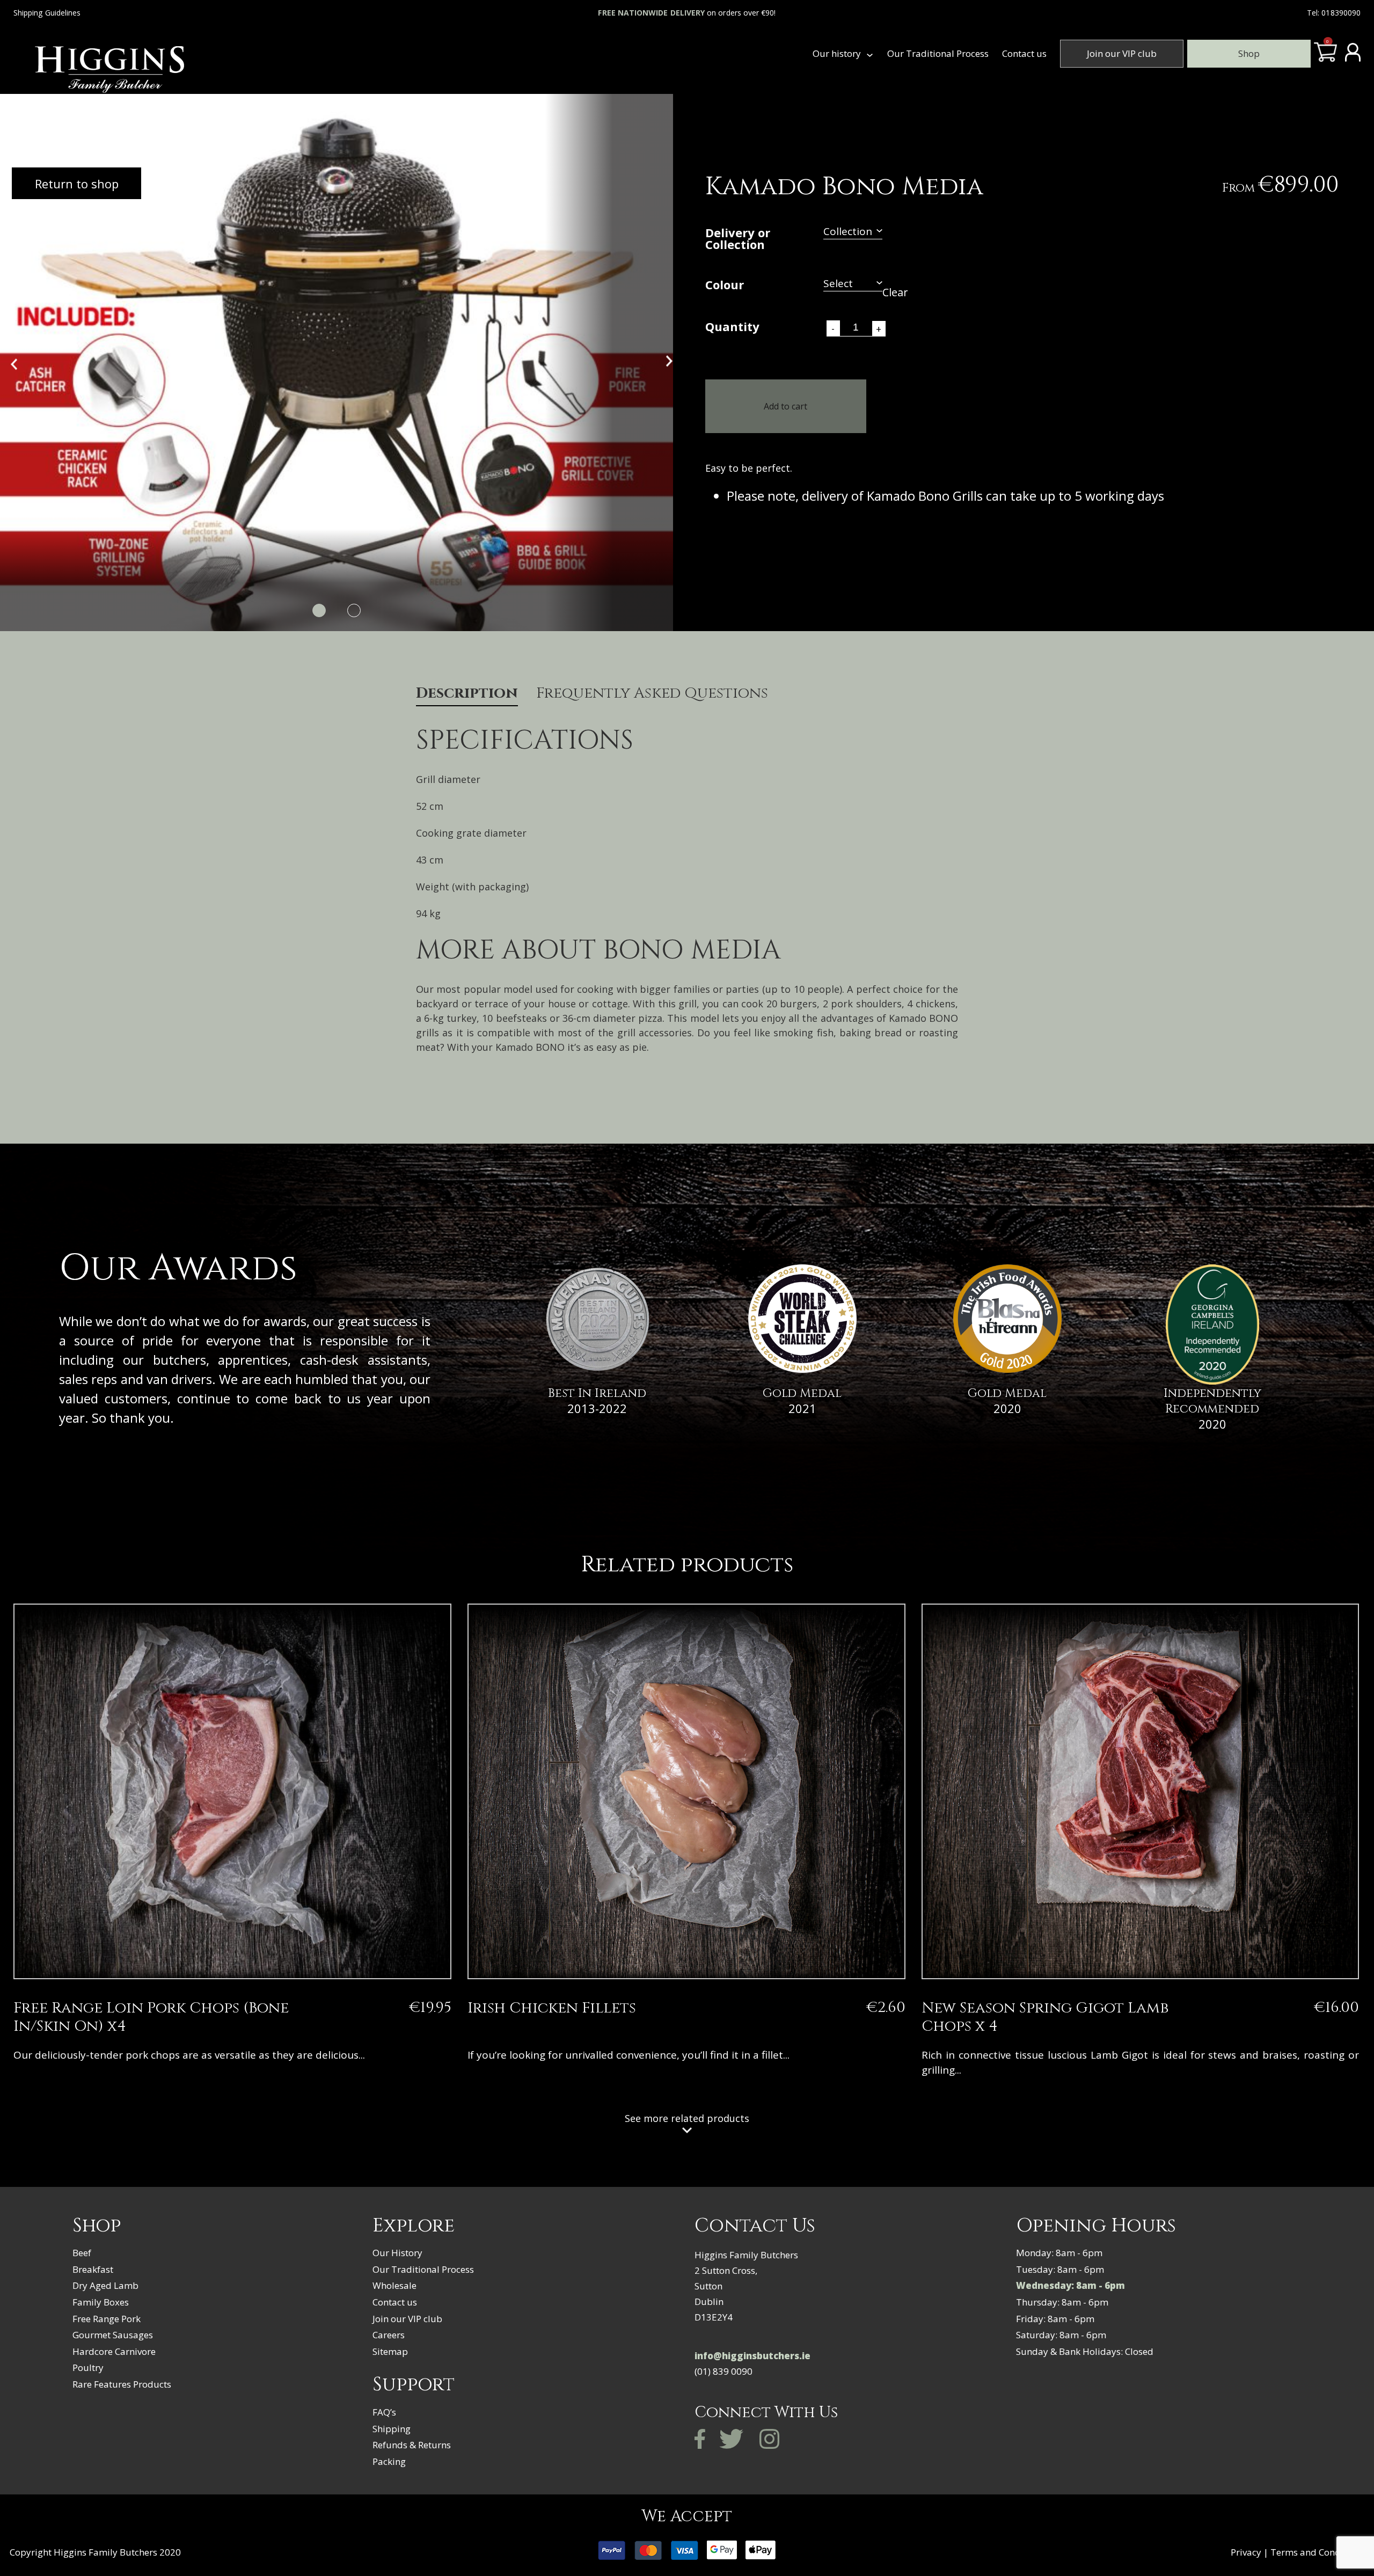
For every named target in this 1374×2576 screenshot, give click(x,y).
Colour (725, 286)
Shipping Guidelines (47, 13)
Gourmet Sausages (113, 2335)
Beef (82, 2253)
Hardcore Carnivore (114, 2351)
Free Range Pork (107, 2319)
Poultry (88, 2368)
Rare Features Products (122, 2384)
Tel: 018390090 (1334, 13)
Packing (389, 2461)
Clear (895, 292)
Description (467, 694)
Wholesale (394, 2285)
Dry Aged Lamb (105, 2285)
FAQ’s (384, 2412)
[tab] (467, 696)
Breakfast (93, 2269)
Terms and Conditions (1317, 2552)
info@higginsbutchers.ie (752, 2356)
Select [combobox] (838, 284)
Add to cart (785, 406)
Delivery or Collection (738, 239)
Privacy (1246, 2552)
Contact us (1024, 53)
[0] (1325, 57)
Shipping (392, 2429)
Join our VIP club (1122, 53)
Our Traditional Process (938, 53)
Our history (837, 53)
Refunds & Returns (412, 2445)
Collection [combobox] (848, 232)
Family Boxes (101, 2302)
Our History (397, 2253)
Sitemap (390, 2351)
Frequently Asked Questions (652, 694)
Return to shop (77, 184)
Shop (1249, 53)
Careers (389, 2335)
